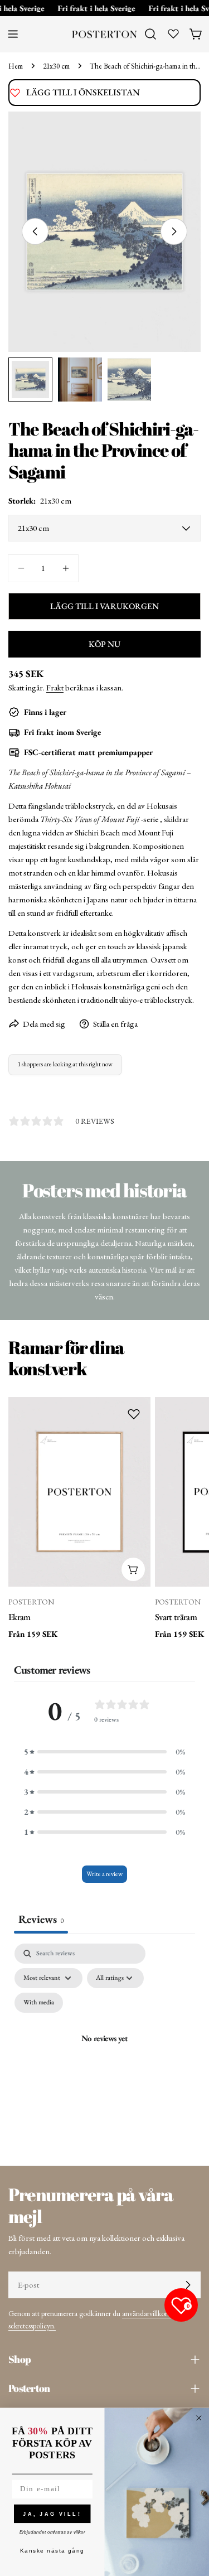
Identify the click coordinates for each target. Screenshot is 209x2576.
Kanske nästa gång (52, 2551)
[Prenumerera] (188, 2285)
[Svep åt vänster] (35, 231)
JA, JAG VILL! (52, 2514)
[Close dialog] (199, 2418)
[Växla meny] (13, 34)
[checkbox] (39, 2003)
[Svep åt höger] (174, 231)
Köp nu (104, 644)
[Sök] (150, 34)
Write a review (104, 1874)
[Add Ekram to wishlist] (134, 1414)
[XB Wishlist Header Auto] (173, 33)
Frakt (55, 687)
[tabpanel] (104, 2051)
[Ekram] (79, 1492)
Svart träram (176, 1617)
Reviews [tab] (41, 1919)
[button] (105, 1752)
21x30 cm (56, 66)
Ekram (20, 1617)
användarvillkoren (148, 2313)
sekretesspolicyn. (32, 2326)
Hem (16, 66)
